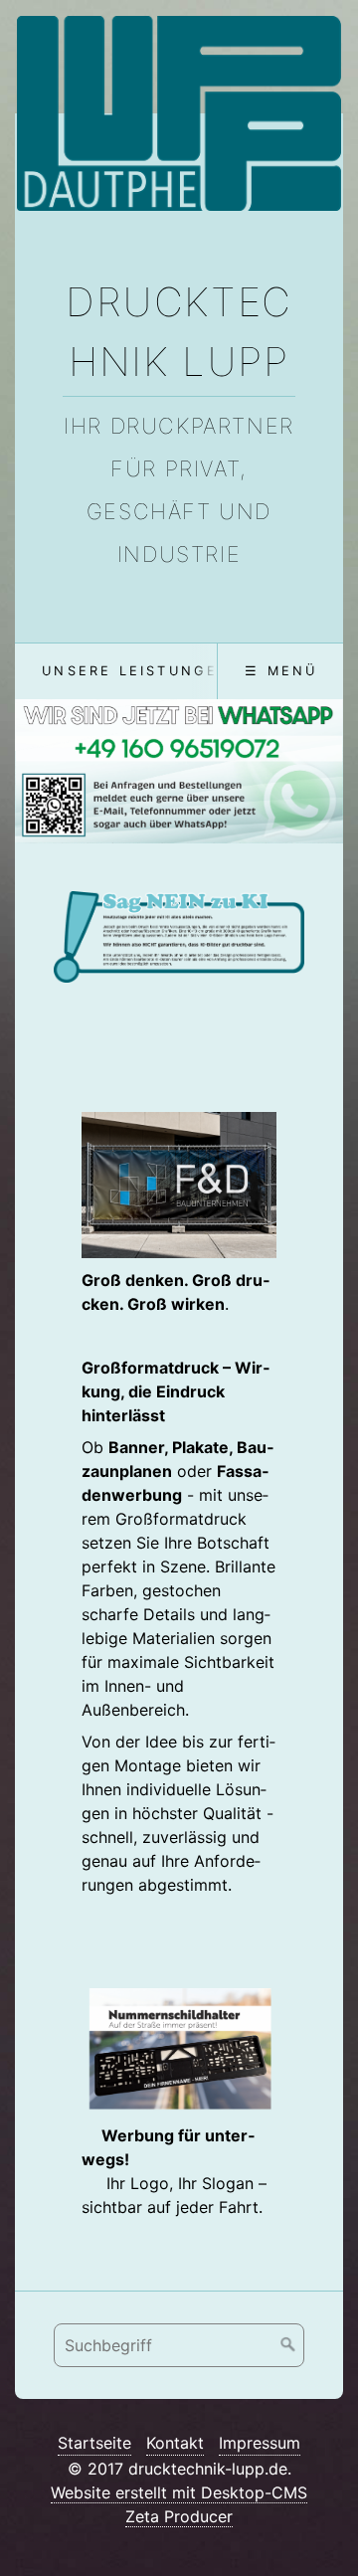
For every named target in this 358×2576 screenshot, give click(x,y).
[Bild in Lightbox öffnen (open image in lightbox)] (179, 937)
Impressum (260, 2443)
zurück (42, 776)
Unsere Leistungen (136, 671)
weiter (316, 776)
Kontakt (175, 2443)
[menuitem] (136, 671)
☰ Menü (281, 671)
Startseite (94, 2443)
